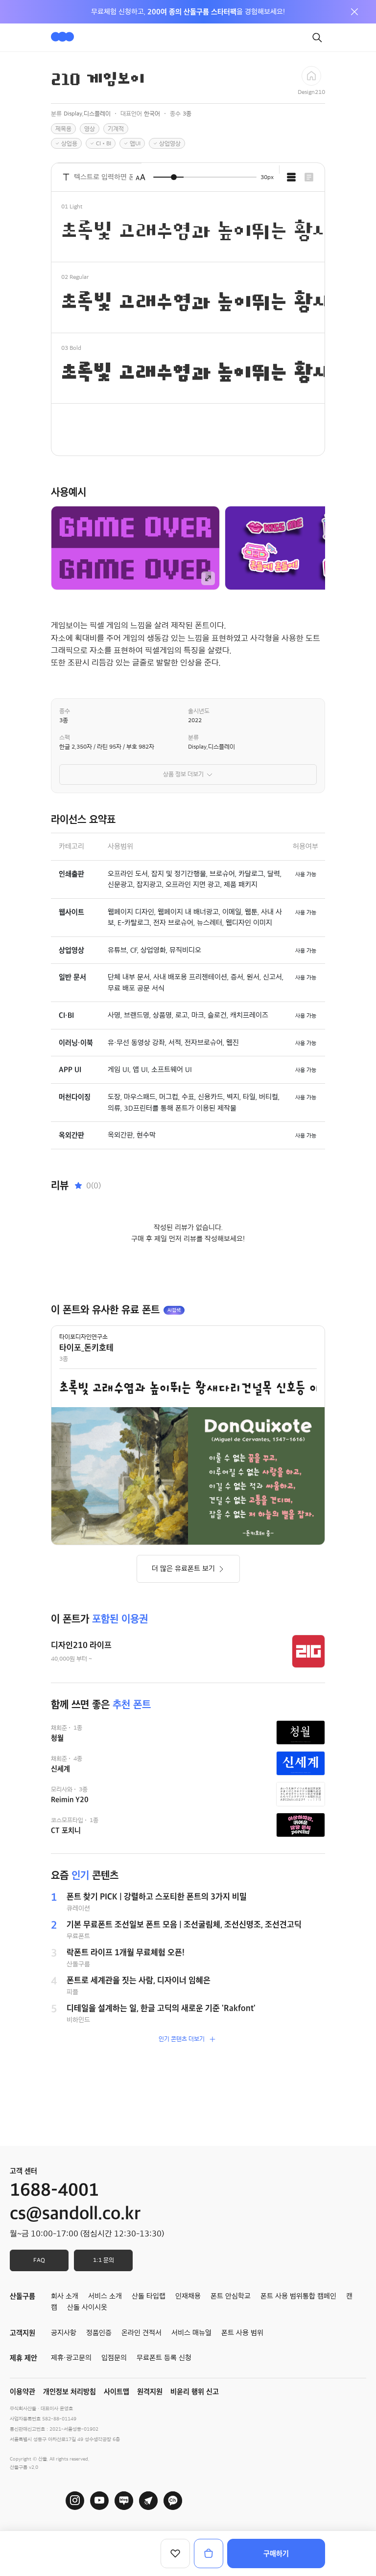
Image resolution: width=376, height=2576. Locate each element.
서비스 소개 (105, 2296)
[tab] (291, 177)
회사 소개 (65, 2296)
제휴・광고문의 (71, 2358)
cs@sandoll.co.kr (75, 2213)
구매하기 (276, 2553)
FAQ (39, 2260)
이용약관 (23, 2392)
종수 (65, 711)
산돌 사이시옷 (87, 2307)
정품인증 (99, 2333)
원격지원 (150, 2392)
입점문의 (114, 2358)
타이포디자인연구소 (83, 1337)
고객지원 (23, 2333)
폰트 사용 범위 (242, 2333)
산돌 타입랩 (149, 2296)
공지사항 (64, 2333)
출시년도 (199, 711)
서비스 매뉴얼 (191, 2333)
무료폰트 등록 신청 (164, 2358)
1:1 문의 (104, 2260)
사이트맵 (117, 2392)
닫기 (354, 12)
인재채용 (188, 2296)
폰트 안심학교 (231, 2296)
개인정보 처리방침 (70, 2392)
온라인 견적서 (141, 2333)
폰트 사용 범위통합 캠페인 (298, 2296)
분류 (193, 737)
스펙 (65, 737)
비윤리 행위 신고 (195, 2392)
